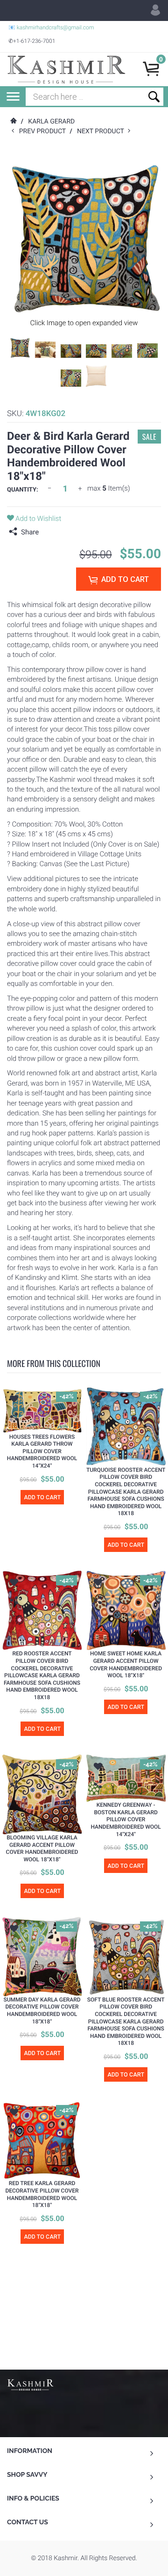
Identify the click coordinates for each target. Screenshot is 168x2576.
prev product (45, 131)
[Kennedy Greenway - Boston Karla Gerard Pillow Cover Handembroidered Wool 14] (126, 1778)
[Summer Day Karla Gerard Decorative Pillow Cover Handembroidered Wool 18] (42, 1957)
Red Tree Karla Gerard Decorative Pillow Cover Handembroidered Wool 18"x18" (42, 2194)
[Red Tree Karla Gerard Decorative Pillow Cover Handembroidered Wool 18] (42, 2140)
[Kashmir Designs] (30, 2384)
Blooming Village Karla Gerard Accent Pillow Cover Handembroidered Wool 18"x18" (42, 1848)
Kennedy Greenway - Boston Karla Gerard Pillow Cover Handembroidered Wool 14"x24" (126, 1819)
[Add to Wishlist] (14, 1400)
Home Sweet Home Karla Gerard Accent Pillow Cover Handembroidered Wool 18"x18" (126, 1664)
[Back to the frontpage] (13, 122)
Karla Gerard (51, 122)
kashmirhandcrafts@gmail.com (56, 27)
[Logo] (66, 69)
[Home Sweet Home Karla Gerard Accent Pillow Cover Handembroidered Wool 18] (126, 1610)
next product (102, 131)
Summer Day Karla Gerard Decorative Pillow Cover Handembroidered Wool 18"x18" (42, 2011)
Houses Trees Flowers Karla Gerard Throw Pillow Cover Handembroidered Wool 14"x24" (42, 1451)
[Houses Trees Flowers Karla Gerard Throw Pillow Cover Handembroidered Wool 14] (42, 1410)
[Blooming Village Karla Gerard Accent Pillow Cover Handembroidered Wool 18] (42, 1794)
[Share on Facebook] (48, 532)
